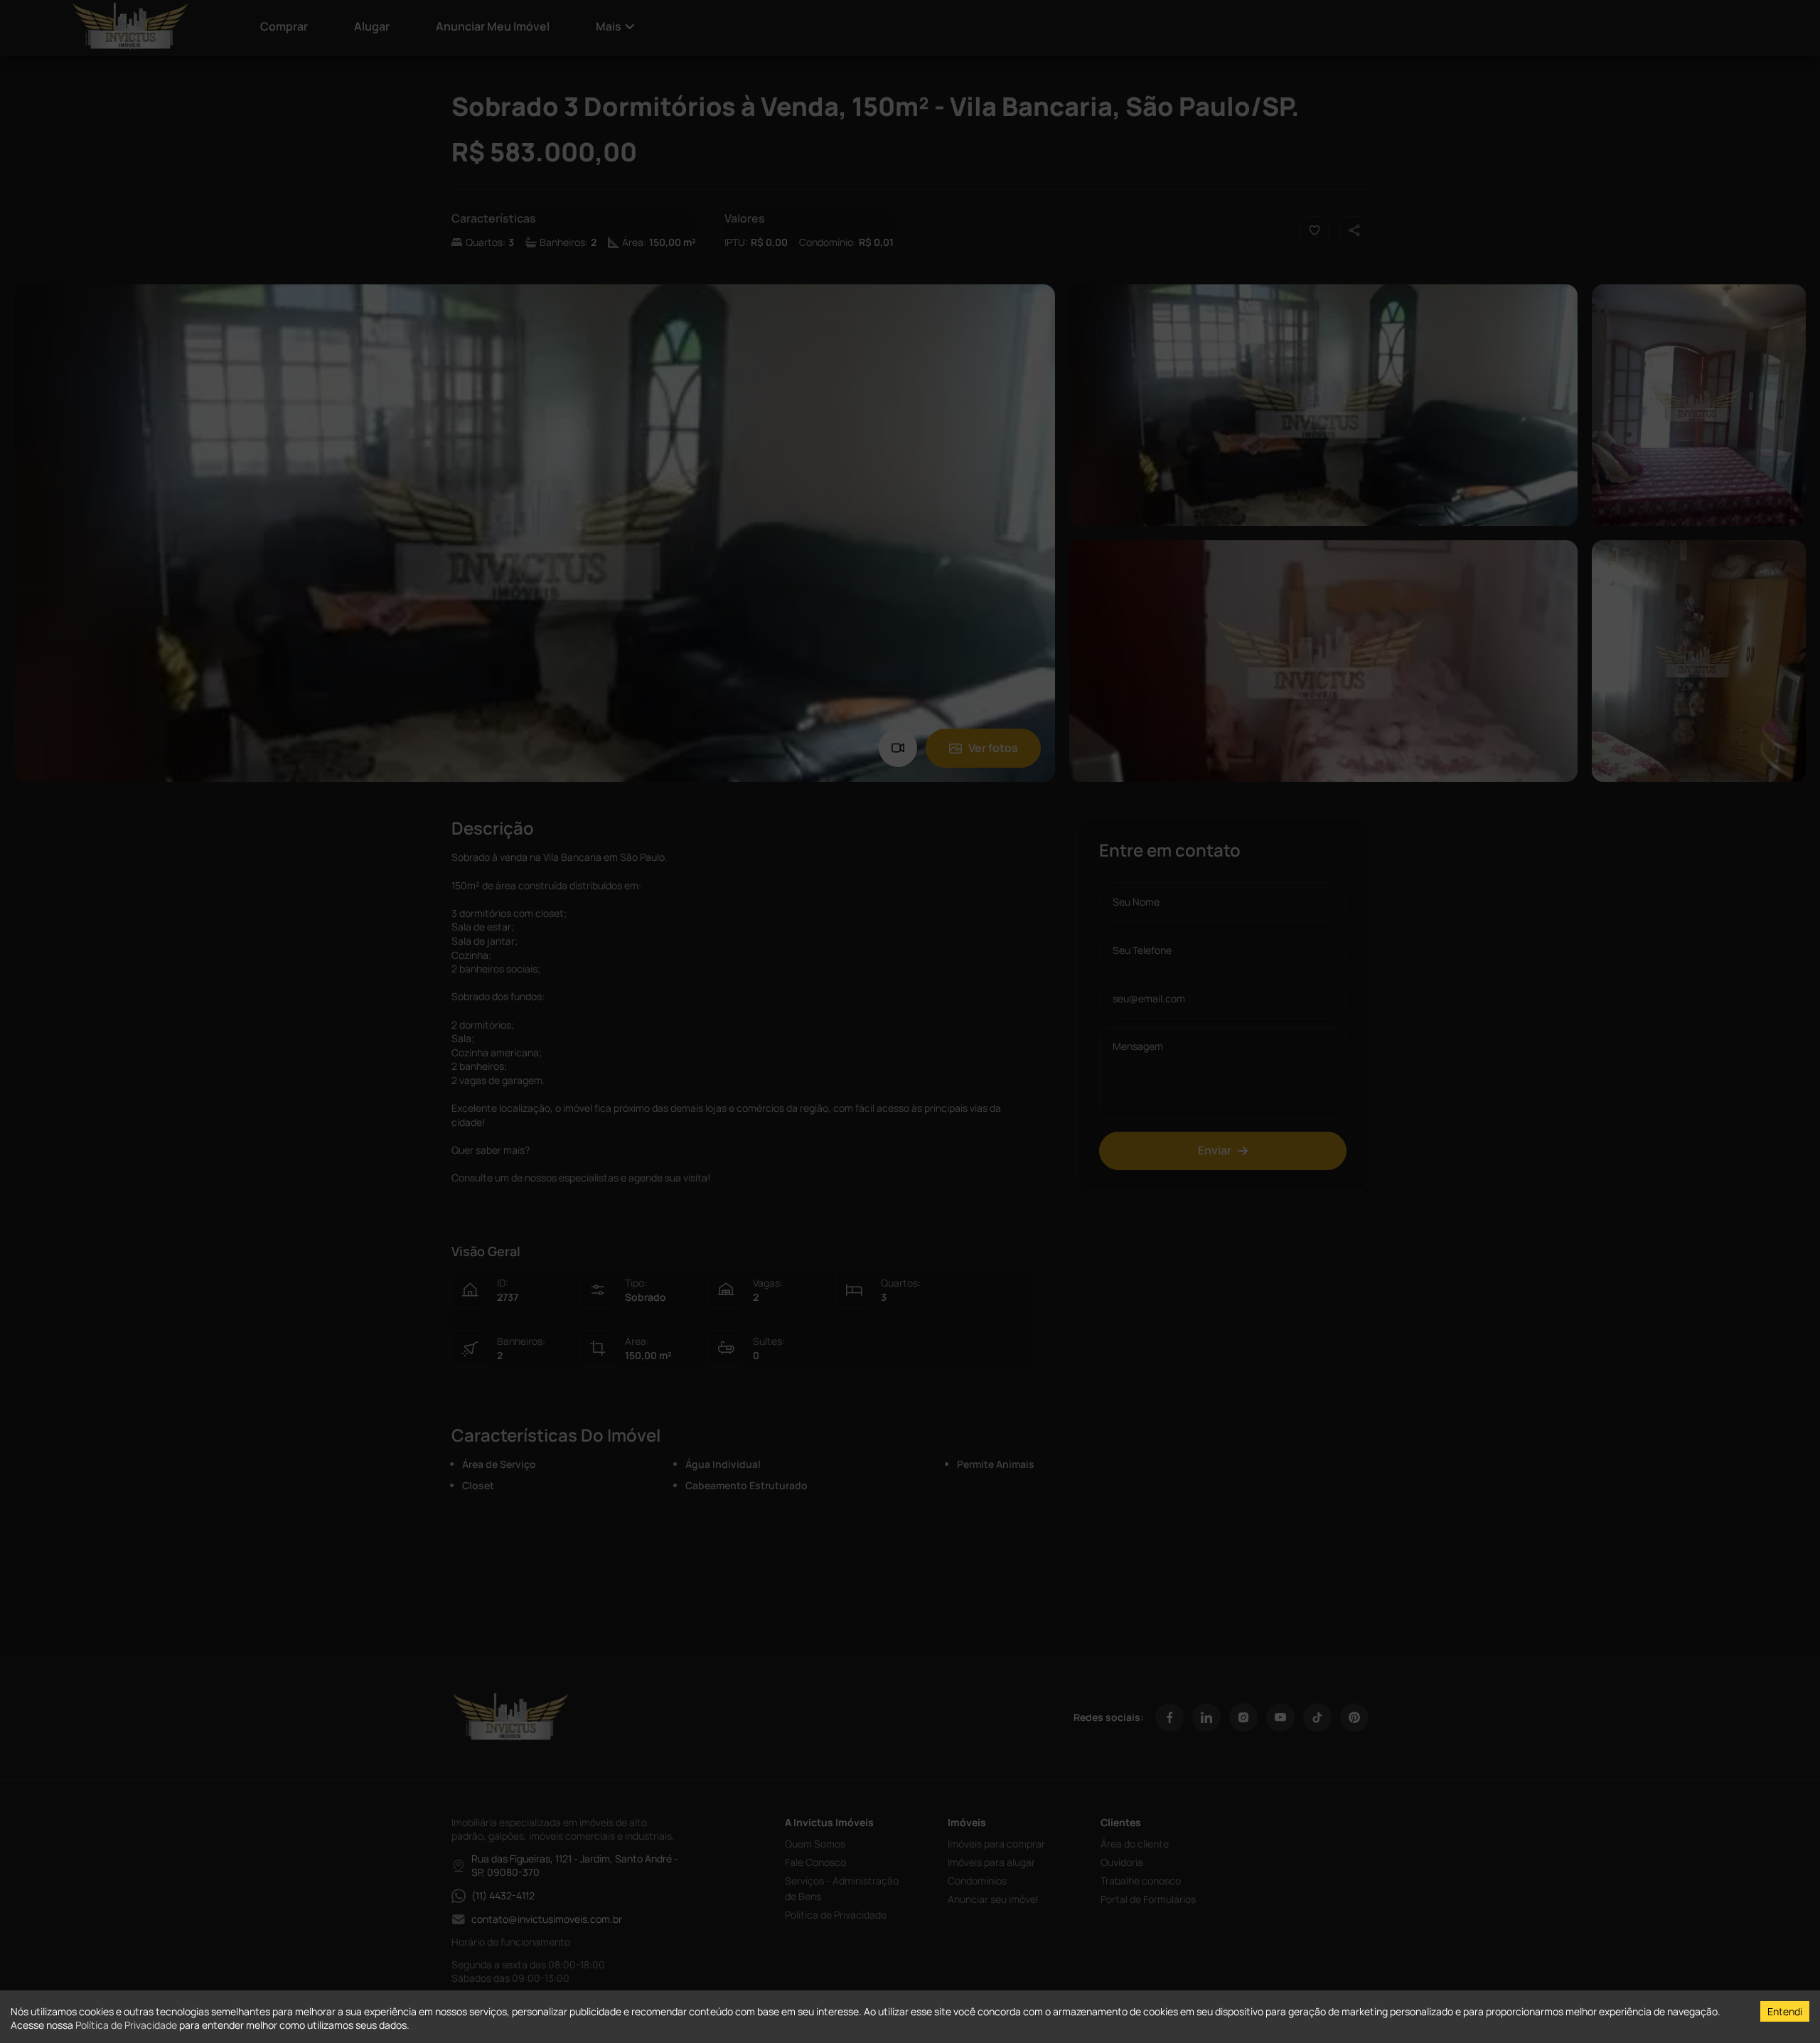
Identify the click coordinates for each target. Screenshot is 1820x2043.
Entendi (1785, 2011)
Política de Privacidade (126, 2025)
